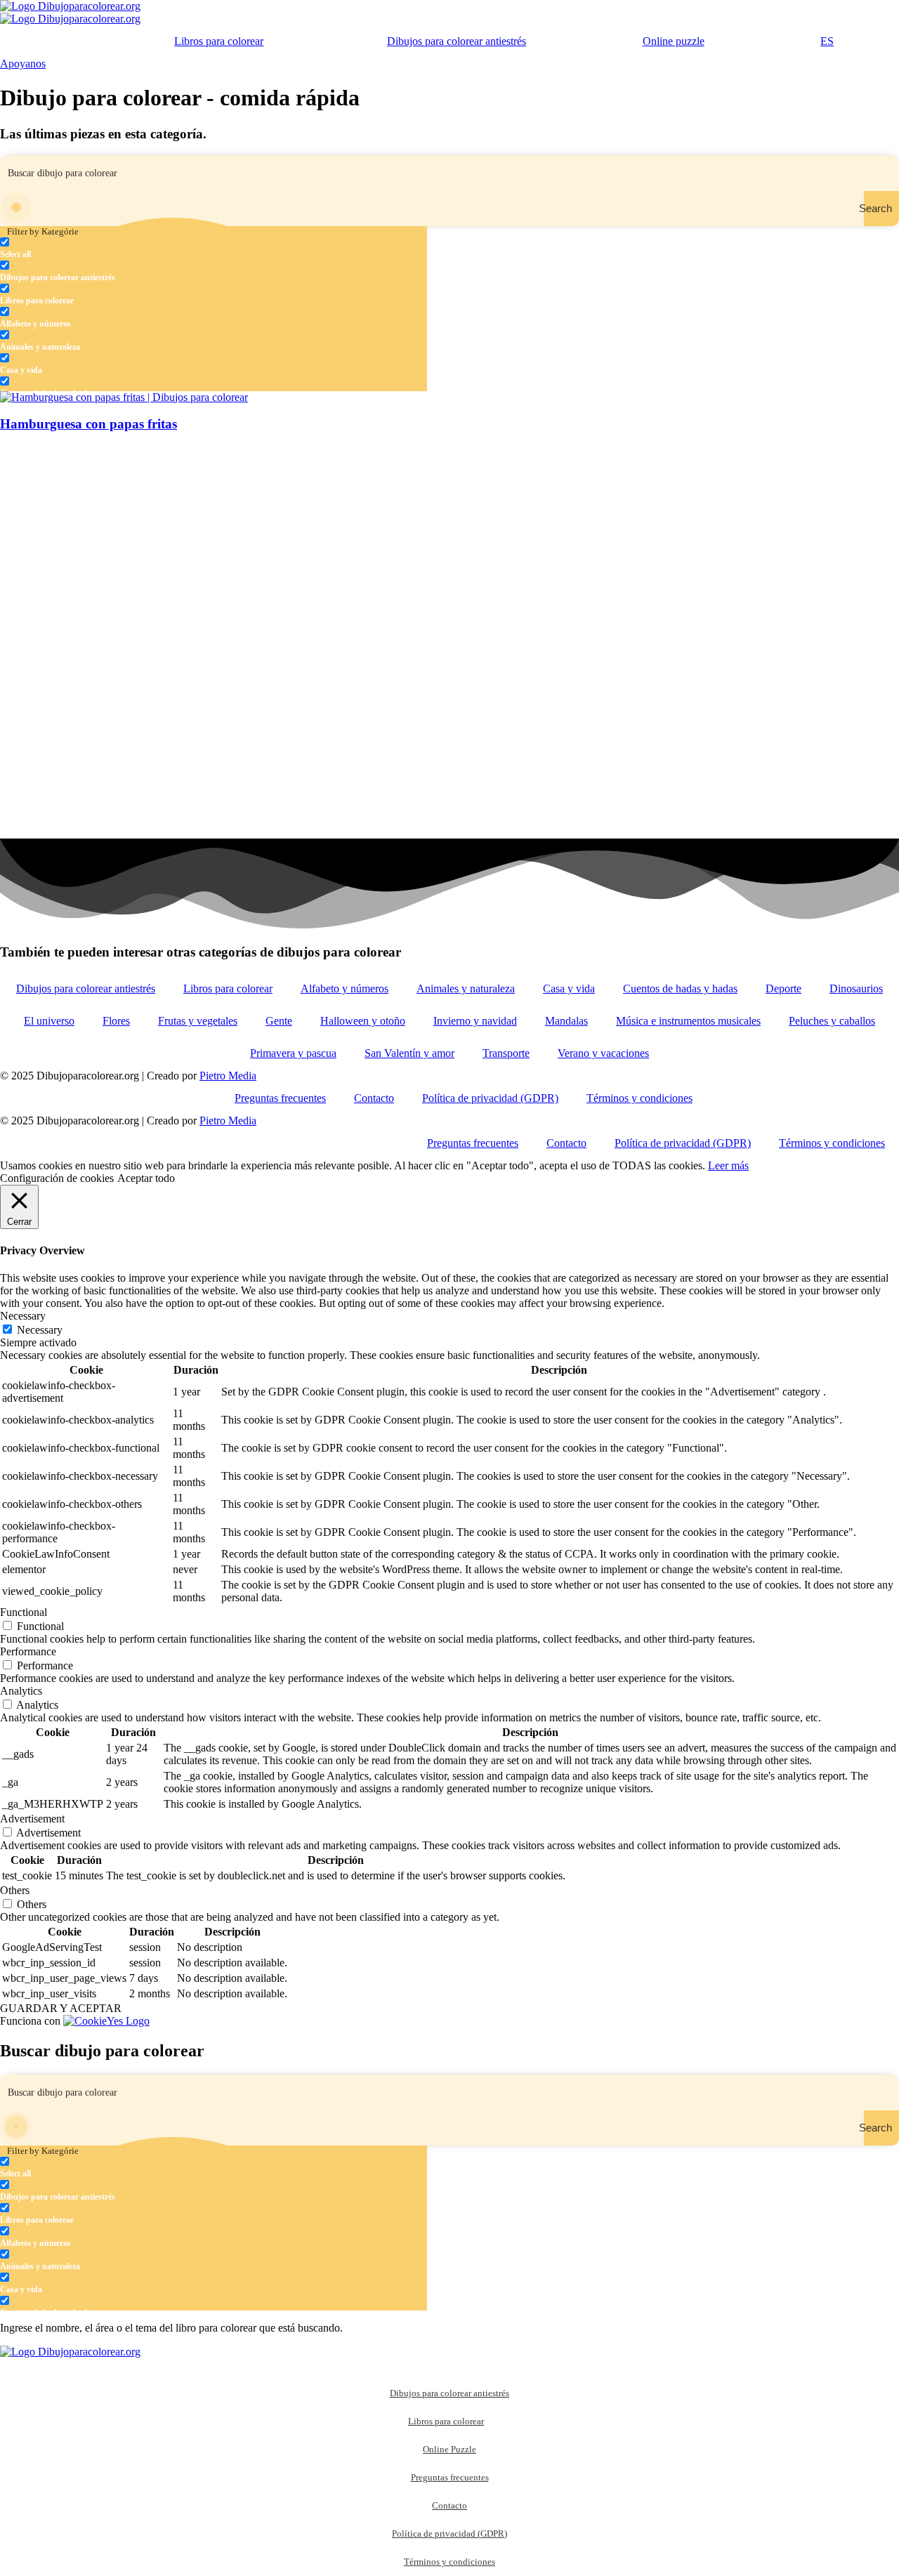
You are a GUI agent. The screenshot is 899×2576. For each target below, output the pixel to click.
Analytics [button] (21, 1691)
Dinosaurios (856, 988)
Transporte (506, 1053)
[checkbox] (70, 248)
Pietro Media (228, 1076)
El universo (49, 1021)
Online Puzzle (449, 2449)
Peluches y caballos (832, 1021)
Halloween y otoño (363, 1021)
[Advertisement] (421, 544)
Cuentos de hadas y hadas (680, 988)
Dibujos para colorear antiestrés (457, 41)
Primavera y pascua (293, 1053)
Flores (116, 1021)
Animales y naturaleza (466, 988)
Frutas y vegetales (198, 1021)
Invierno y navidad (475, 1021)
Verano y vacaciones (603, 1053)
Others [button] (15, 1890)
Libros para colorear (219, 41)
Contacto (374, 1098)
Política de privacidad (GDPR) (490, 1098)
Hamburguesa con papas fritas (88, 424)
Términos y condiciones (639, 1098)
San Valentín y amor (409, 1053)
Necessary (40, 1330)
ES (827, 41)
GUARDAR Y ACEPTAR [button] (61, 2008)
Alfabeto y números (344, 988)
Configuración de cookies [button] (57, 1178)
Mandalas (566, 1021)
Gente (279, 1021)
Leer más (728, 1165)
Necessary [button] (23, 1316)
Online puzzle (674, 41)
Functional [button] (24, 1612)
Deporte (783, 988)
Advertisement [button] (32, 1819)
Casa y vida (569, 988)
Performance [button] (28, 1651)
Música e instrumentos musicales (688, 1021)
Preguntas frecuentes (280, 1098)
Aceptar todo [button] (146, 1178)
